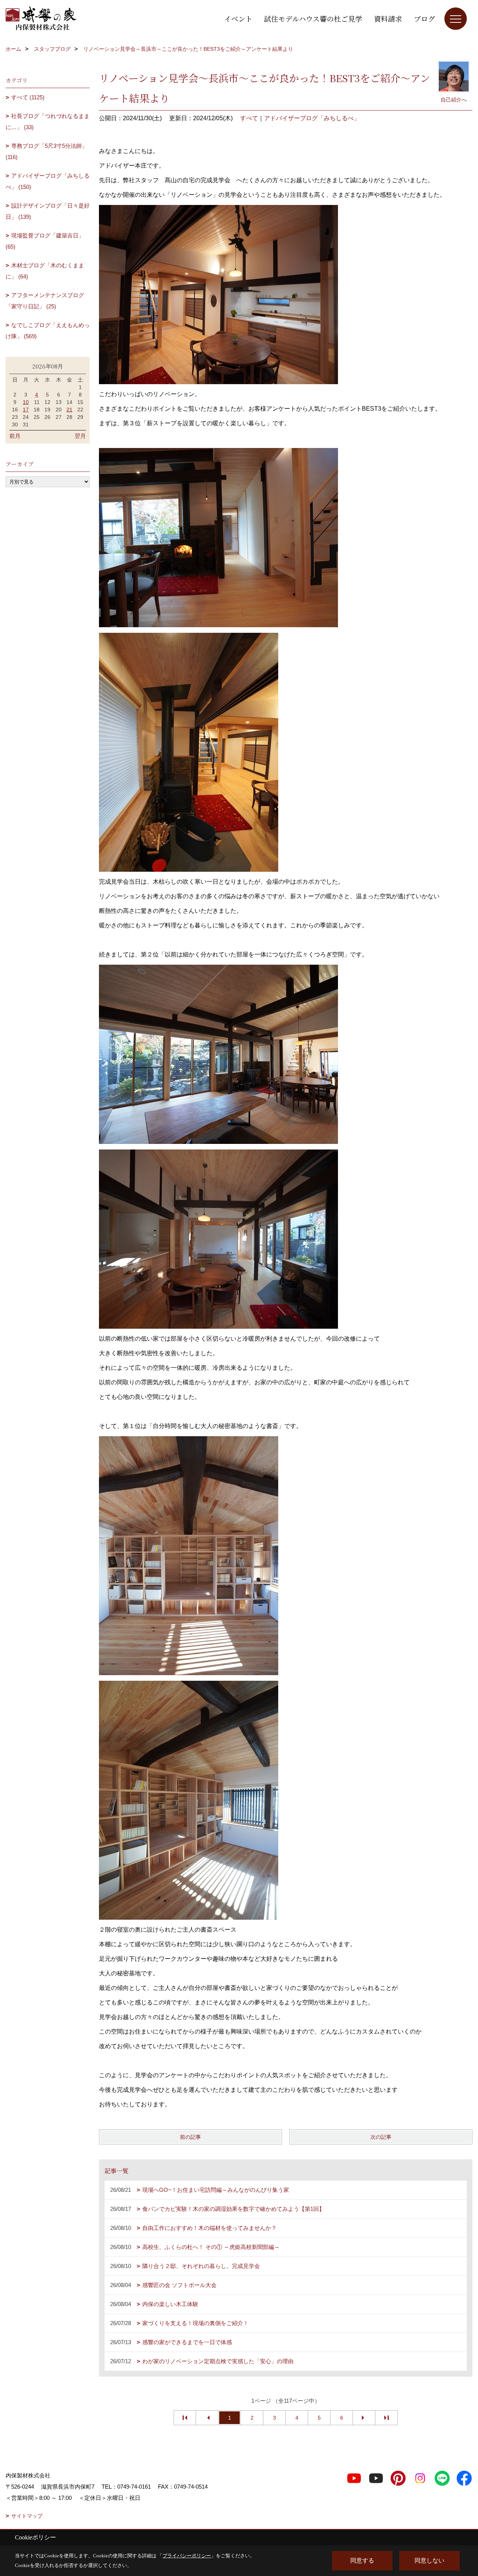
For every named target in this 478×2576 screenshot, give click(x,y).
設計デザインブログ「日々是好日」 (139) (48, 211)
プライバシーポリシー (187, 2556)
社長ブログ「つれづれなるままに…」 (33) (48, 122)
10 (26, 402)
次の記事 (381, 2137)
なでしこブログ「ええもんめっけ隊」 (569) (48, 331)
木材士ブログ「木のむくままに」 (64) (45, 271)
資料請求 (388, 18)
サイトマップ (27, 2516)
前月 (15, 436)
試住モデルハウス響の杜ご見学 (313, 18)
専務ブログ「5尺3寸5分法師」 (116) (46, 151)
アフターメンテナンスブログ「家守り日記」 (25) (45, 301)
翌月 (80, 436)
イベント (238, 18)
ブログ (424, 18)
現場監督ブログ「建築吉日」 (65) (45, 241)
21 (69, 410)
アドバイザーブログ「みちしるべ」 (312, 118)
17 (26, 410)
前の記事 (190, 2137)
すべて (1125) (28, 97)
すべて (249, 118)
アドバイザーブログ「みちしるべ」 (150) (48, 181)
